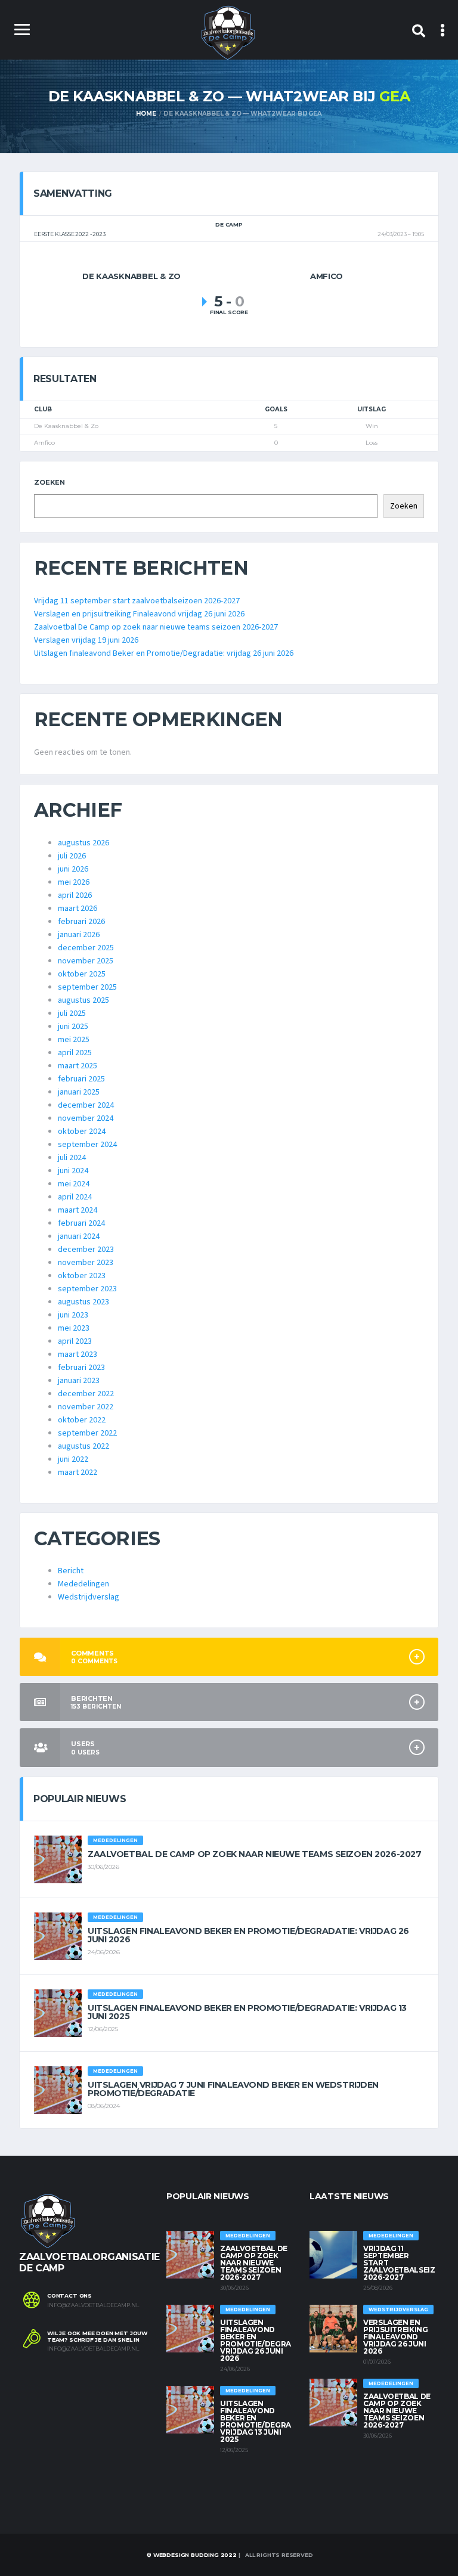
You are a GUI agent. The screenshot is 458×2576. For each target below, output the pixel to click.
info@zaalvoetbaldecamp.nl (93, 2305)
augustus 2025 (83, 1000)
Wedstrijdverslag (89, 1597)
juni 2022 (73, 1459)
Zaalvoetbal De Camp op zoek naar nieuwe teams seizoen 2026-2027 (156, 627)
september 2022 (87, 1433)
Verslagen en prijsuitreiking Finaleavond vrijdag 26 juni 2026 (139, 614)
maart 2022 (78, 1473)
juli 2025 (72, 1013)
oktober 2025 (82, 974)
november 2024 (86, 1118)
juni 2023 (73, 1315)
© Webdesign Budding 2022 (191, 2555)
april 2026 (75, 895)
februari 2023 (81, 1368)
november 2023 (86, 1263)
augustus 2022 (83, 1446)
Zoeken (49, 482)
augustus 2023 (83, 1302)
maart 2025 (78, 1066)
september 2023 (87, 1289)
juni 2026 (73, 869)
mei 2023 (74, 1328)
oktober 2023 (82, 1276)
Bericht (71, 1571)
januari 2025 (79, 1092)
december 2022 (86, 1394)
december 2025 (86, 948)
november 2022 (86, 1407)
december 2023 (86, 1250)
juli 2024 (72, 1158)
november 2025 (86, 961)
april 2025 (75, 1053)
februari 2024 (81, 1223)
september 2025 (87, 987)
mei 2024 (74, 1184)
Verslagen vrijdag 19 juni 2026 (86, 640)
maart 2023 (78, 1354)
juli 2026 (72, 856)
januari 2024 (79, 1236)
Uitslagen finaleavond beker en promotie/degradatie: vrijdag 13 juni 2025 (247, 2012)
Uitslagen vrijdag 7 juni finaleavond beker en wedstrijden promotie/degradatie (233, 2089)
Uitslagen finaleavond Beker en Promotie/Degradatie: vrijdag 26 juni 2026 (164, 653)
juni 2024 (73, 1171)
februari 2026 (81, 922)
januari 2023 (79, 1381)
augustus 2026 (83, 843)
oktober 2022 (82, 1420)
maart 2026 (78, 909)
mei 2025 (74, 1040)
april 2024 (75, 1197)
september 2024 (87, 1145)
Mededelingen (83, 1584)
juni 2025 (73, 1027)
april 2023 (75, 1341)
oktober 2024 (82, 1132)
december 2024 (86, 1105)
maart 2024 (78, 1210)
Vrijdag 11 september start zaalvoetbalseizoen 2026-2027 (137, 601)
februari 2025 (81, 1079)
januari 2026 (79, 935)
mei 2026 (74, 882)
